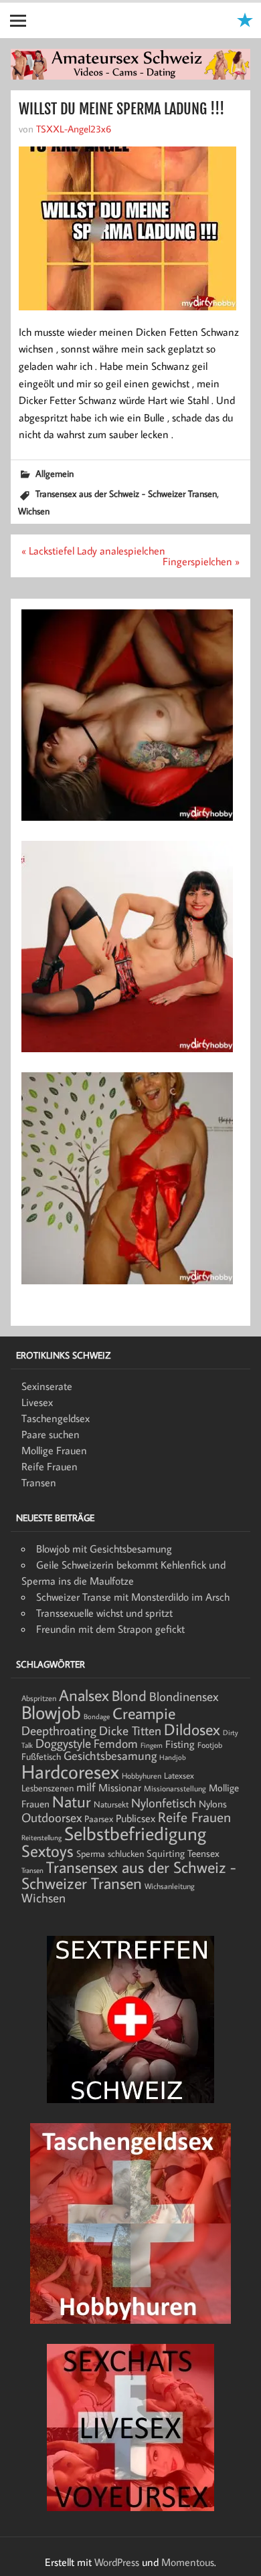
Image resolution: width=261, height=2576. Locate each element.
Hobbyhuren (142, 1776)
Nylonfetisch (164, 1803)
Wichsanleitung (170, 1886)
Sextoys (48, 1851)
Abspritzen (39, 1698)
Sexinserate (47, 1386)
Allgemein (55, 473)
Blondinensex (184, 1696)
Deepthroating (59, 1730)
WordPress (117, 2562)
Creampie (144, 1713)
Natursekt (111, 1804)
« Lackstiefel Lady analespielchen (93, 551)
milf (86, 1787)
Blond (129, 1695)
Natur (72, 1801)
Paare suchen (51, 1434)
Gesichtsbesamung (110, 1756)
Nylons (213, 1803)
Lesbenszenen (48, 1788)
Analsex (84, 1695)
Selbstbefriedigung (135, 1833)
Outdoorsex (52, 1817)
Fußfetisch (41, 1757)
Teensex (203, 1853)
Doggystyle (63, 1743)
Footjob (210, 1745)
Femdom (116, 1744)
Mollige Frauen (54, 1450)
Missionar (120, 1787)
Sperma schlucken (110, 1854)
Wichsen (34, 511)
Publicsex (136, 1818)
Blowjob (51, 1712)
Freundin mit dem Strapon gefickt (110, 1629)
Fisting (180, 1744)
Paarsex (99, 1819)
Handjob (173, 1757)
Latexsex (179, 1775)
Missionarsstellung (175, 1788)
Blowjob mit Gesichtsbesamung (104, 1549)
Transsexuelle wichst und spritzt (104, 1613)
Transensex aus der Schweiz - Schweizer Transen (126, 493)
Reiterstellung (41, 1838)
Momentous (188, 2562)
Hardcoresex (70, 1771)
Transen (39, 1482)
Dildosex (192, 1729)
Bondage (97, 1716)
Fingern (152, 1745)
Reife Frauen (50, 1466)
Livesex (37, 1402)
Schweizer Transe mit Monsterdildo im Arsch (133, 1597)
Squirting (166, 1853)
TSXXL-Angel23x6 (74, 128)
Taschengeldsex (56, 1418)
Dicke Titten (130, 1730)
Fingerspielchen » (201, 561)
